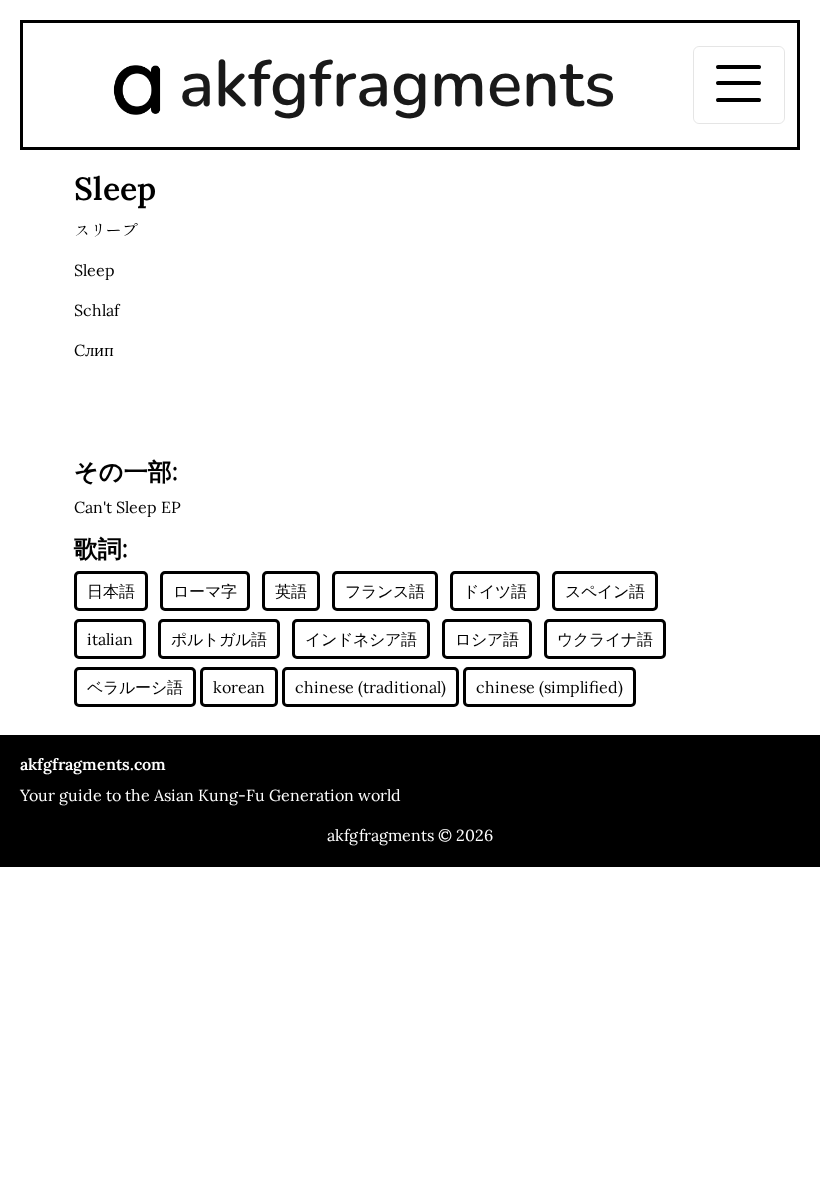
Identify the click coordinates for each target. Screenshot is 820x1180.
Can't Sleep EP (127, 507)
